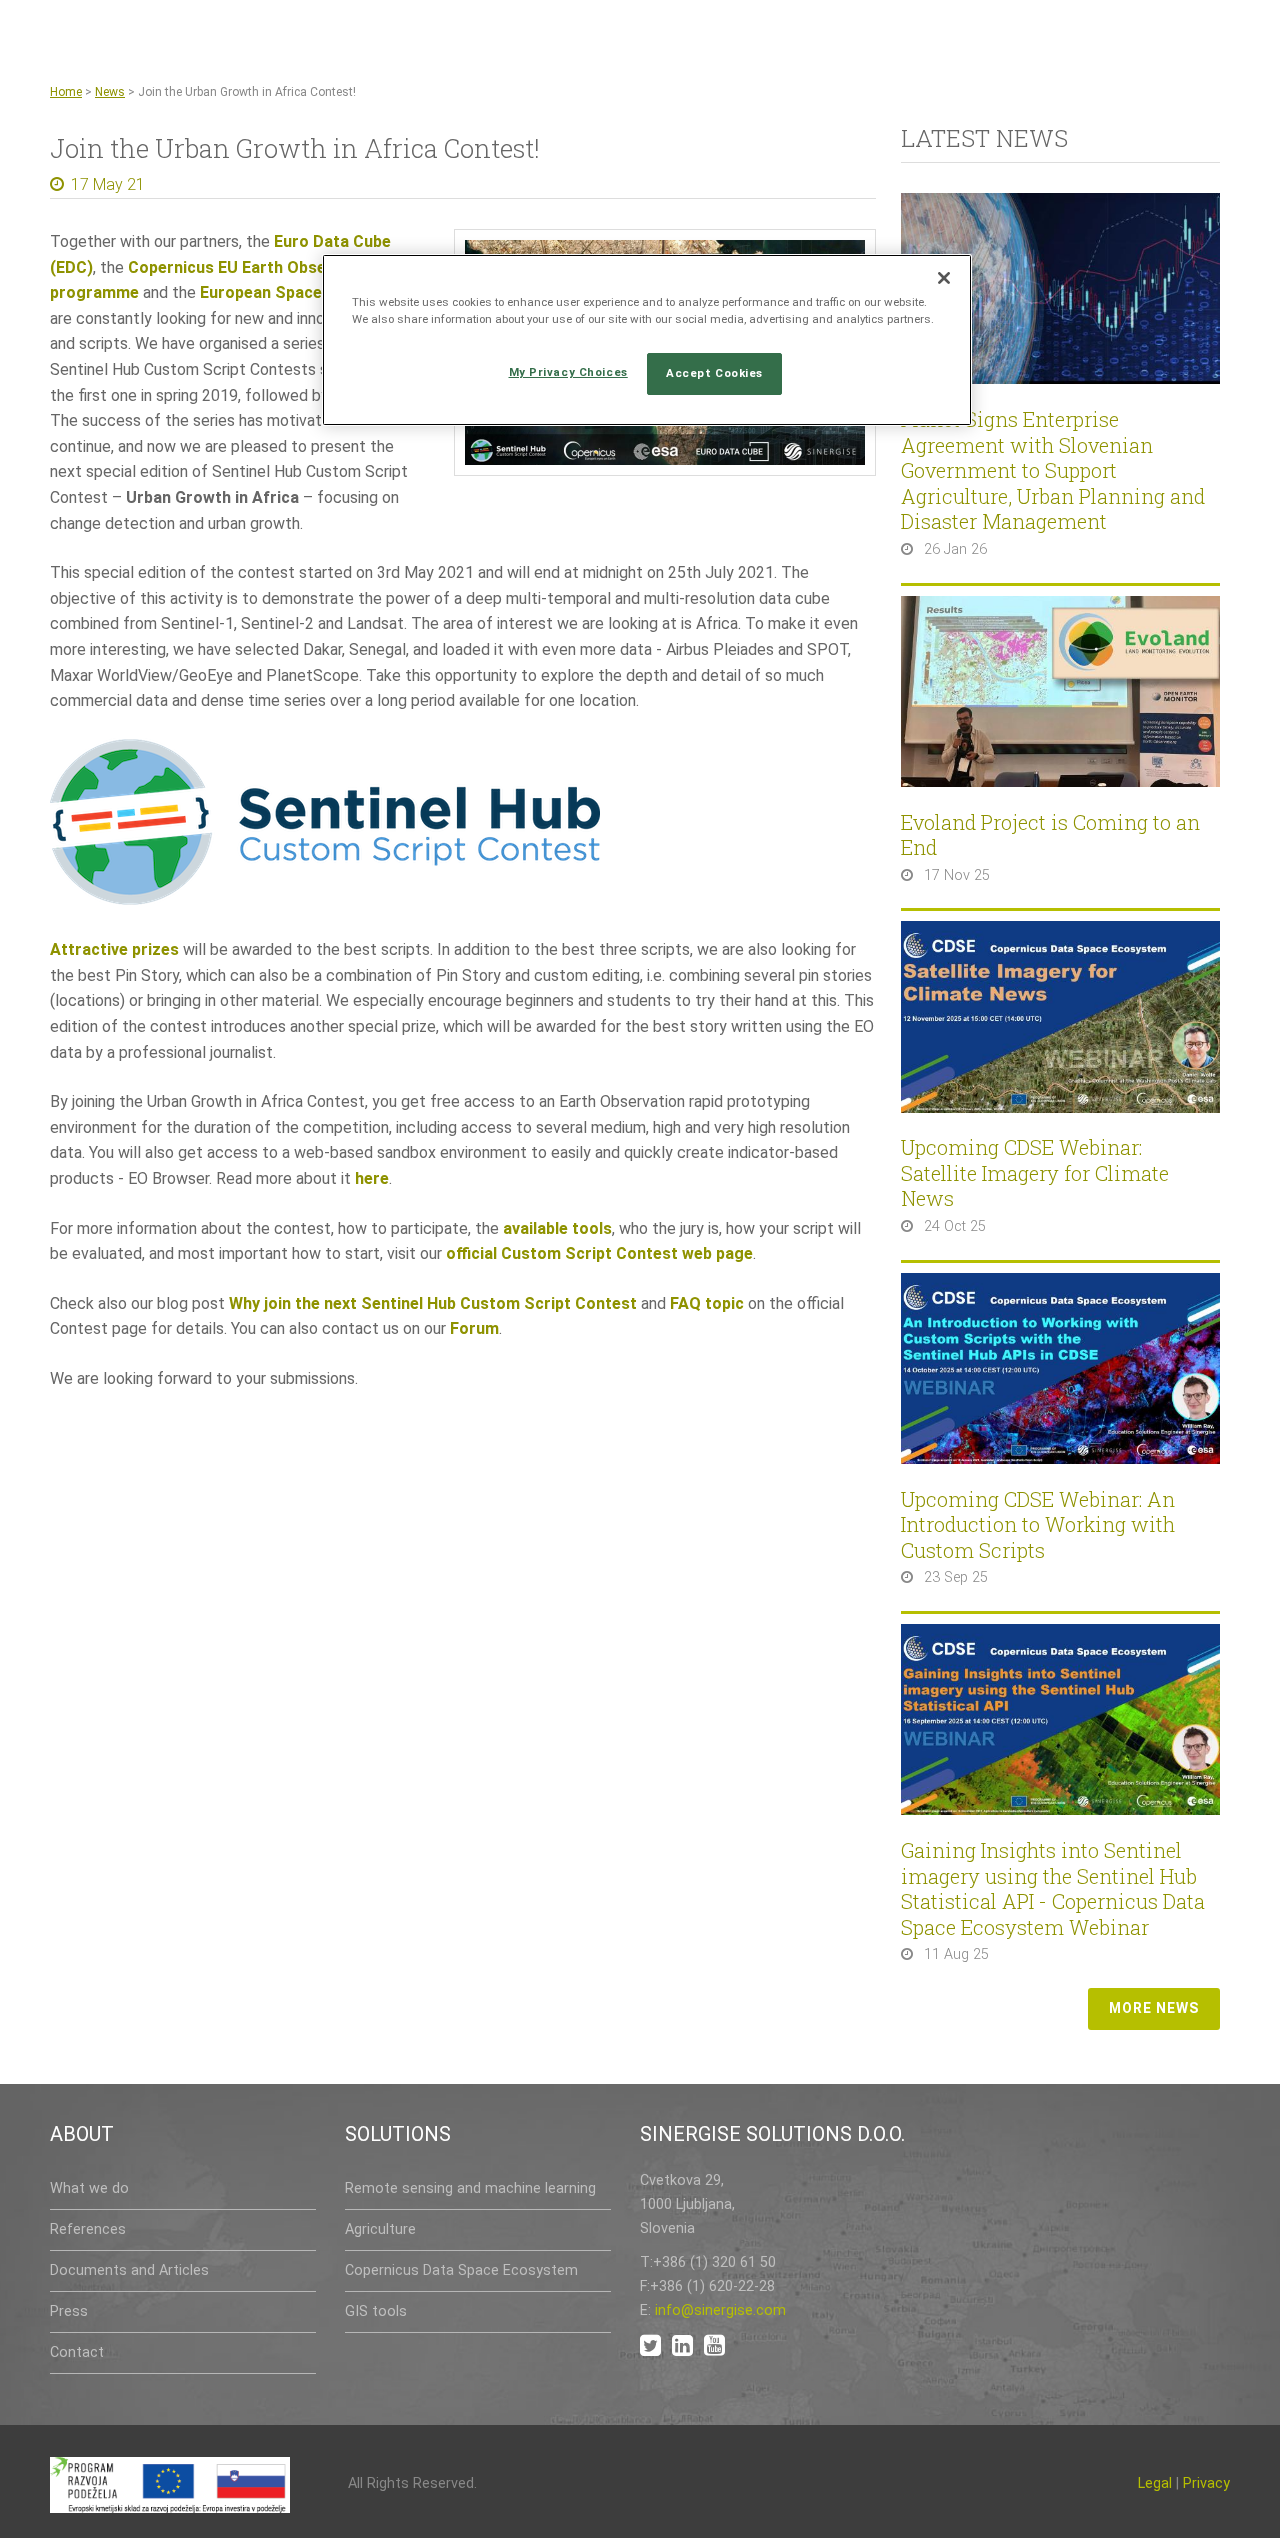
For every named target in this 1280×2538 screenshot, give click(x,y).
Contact (77, 2352)
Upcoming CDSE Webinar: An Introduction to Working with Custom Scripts (1038, 1525)
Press (69, 2311)
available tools (557, 1228)
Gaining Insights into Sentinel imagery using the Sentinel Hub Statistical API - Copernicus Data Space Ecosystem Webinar (1053, 1889)
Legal (1155, 2483)
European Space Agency (291, 292)
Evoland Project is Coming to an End (1050, 835)
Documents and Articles (129, 2270)
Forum (474, 1328)
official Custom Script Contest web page (599, 1253)
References (88, 2229)
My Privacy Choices (568, 372)
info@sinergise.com (720, 2310)
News (110, 92)
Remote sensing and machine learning (470, 2188)
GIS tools (376, 2311)
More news (1154, 2008)
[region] (647, 340)
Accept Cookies (714, 373)
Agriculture (380, 2229)
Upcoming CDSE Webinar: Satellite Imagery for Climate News (1035, 1173)
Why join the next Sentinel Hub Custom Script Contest (433, 1303)
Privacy (1206, 2483)
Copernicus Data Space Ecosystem (461, 2270)
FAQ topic (707, 1303)
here (372, 1178)
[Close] (944, 278)
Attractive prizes (114, 949)
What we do (89, 2188)
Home (66, 92)
